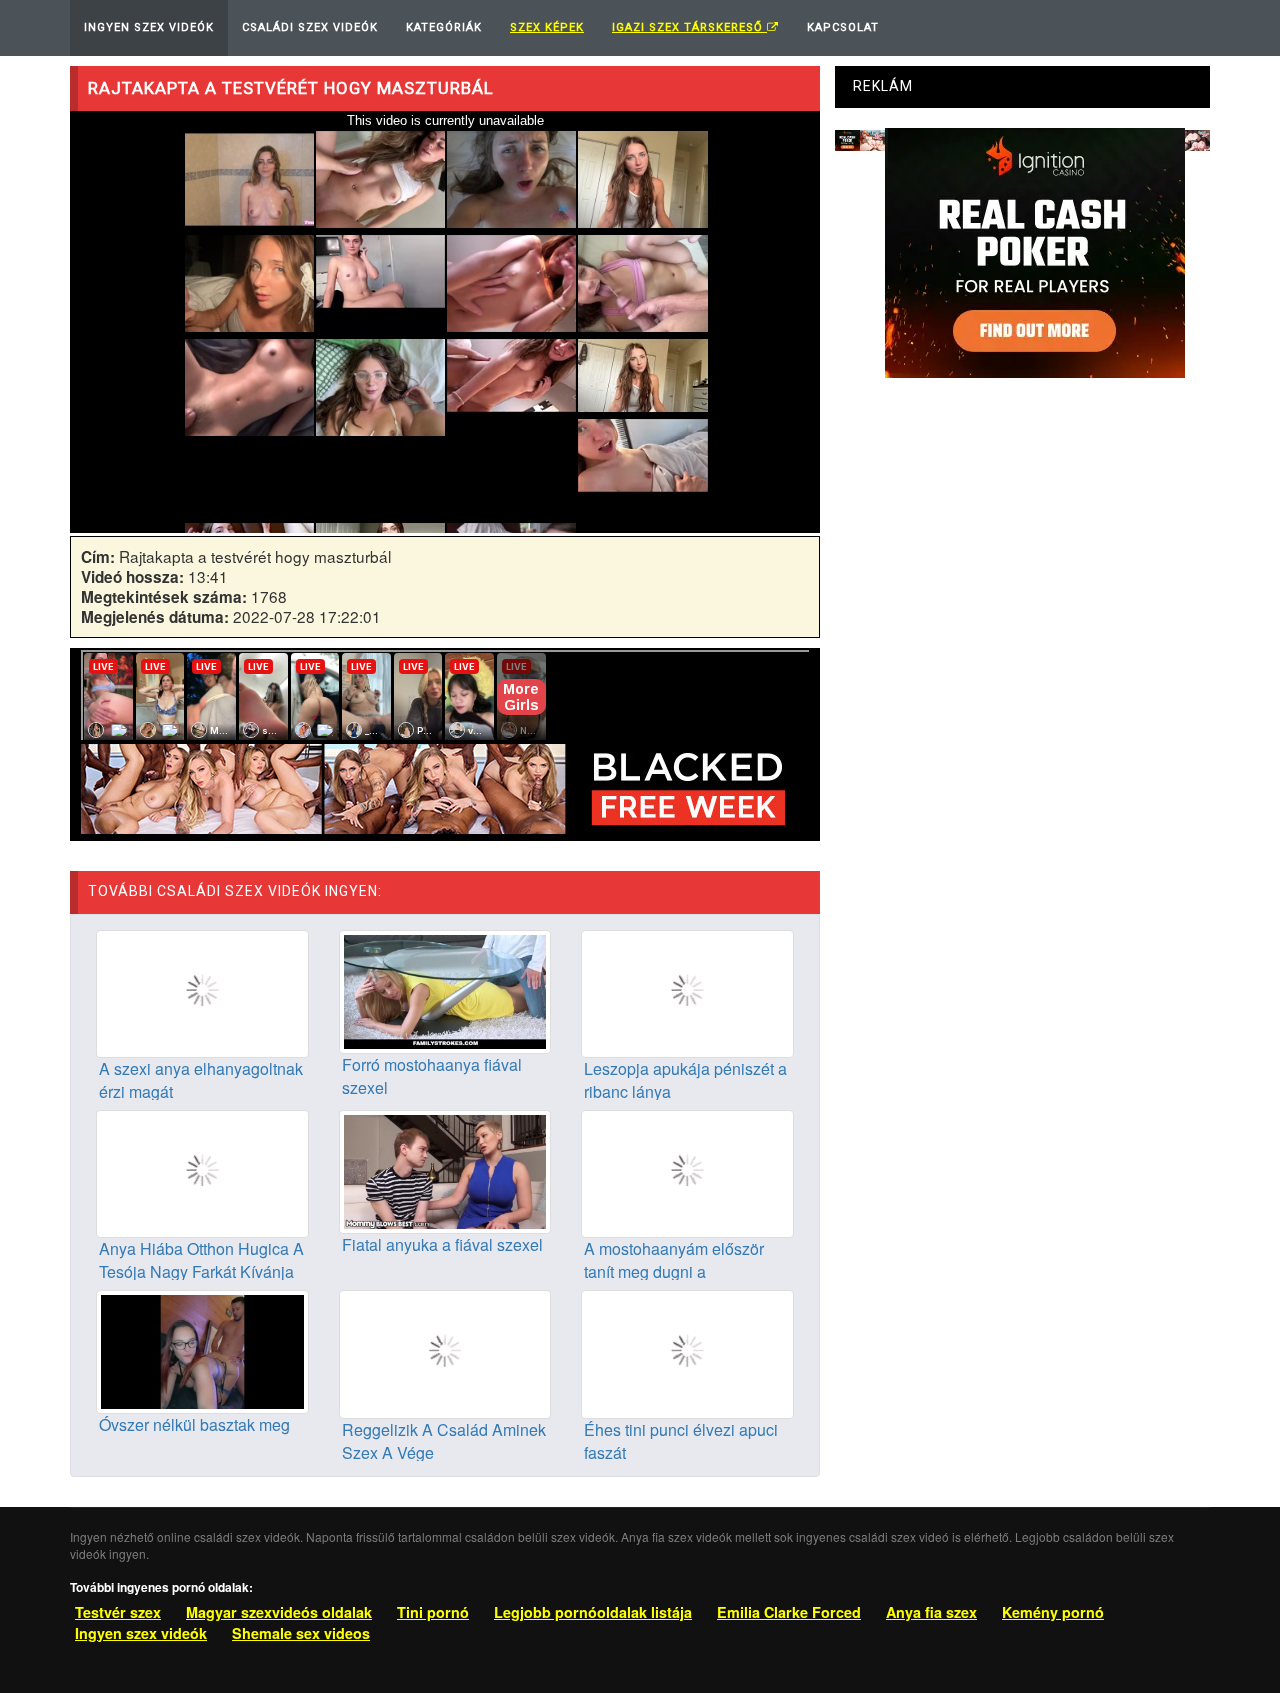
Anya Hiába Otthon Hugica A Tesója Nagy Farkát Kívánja (201, 1260)
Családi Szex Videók (310, 27)
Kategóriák (444, 27)
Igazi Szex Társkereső (689, 27)
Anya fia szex (931, 1612)
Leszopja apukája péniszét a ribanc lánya (685, 1080)
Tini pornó (433, 1612)
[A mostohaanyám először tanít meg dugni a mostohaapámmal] (687, 1172)
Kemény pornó (1053, 1612)
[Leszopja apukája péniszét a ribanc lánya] (687, 992)
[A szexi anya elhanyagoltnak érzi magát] (202, 992)
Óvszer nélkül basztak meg (194, 1424)
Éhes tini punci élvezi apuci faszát (681, 1441)
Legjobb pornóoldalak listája (593, 1612)
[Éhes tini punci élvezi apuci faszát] (687, 1352)
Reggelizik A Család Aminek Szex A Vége (444, 1441)
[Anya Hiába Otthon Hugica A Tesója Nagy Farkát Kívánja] (202, 1172)
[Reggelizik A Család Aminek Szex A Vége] (445, 1352)
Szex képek (547, 27)
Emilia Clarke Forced (789, 1612)
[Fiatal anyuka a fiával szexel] (445, 1170)
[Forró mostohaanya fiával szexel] (445, 989)
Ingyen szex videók (141, 1633)
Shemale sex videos (301, 1633)
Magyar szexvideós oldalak (279, 1612)
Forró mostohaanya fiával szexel (432, 1076)
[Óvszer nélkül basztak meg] (202, 1350)
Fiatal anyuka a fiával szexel (442, 1244)
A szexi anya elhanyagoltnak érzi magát (201, 1080)
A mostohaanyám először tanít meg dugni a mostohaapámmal (674, 1271)
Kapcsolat (843, 27)
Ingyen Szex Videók (149, 27)
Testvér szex (118, 1612)
